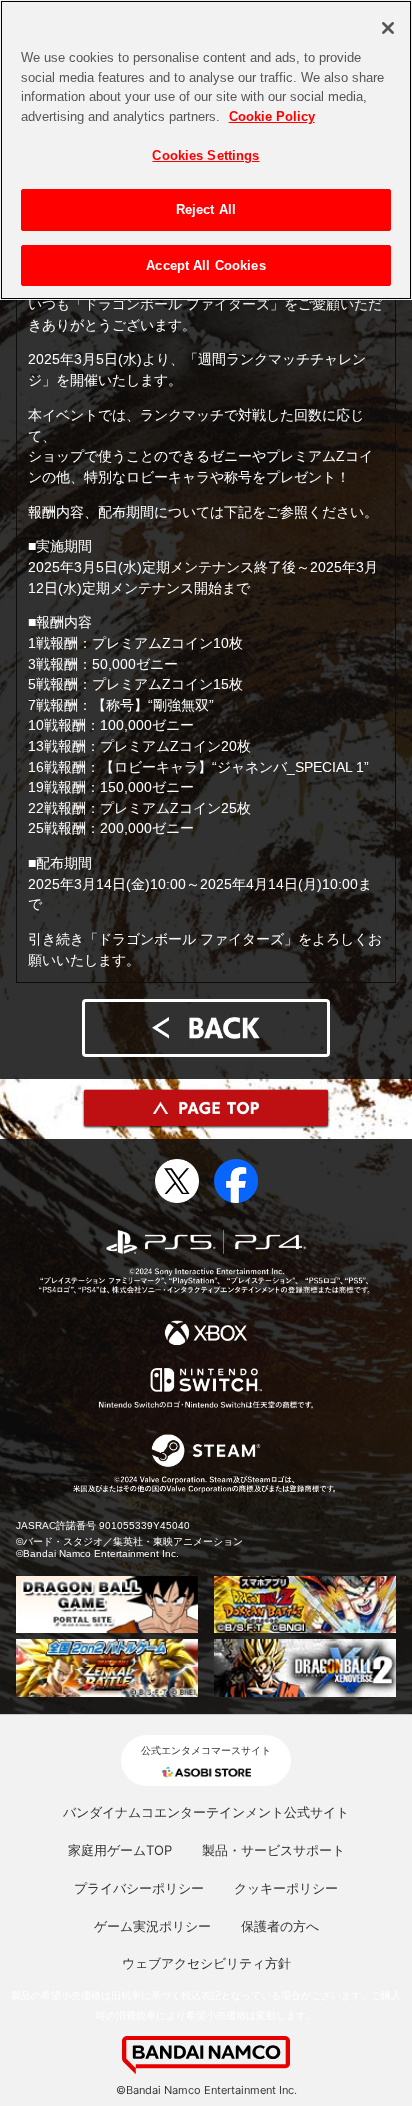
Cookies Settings (205, 155)
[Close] (388, 28)
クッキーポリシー (286, 1888)
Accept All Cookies (205, 265)
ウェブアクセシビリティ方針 (206, 1963)
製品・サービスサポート (273, 1850)
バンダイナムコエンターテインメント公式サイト (206, 1812)
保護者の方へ (280, 1926)
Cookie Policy (272, 116)
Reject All (206, 209)
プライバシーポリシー (139, 1888)
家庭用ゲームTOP (120, 1850)
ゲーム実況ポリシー (152, 1926)
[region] (206, 150)
